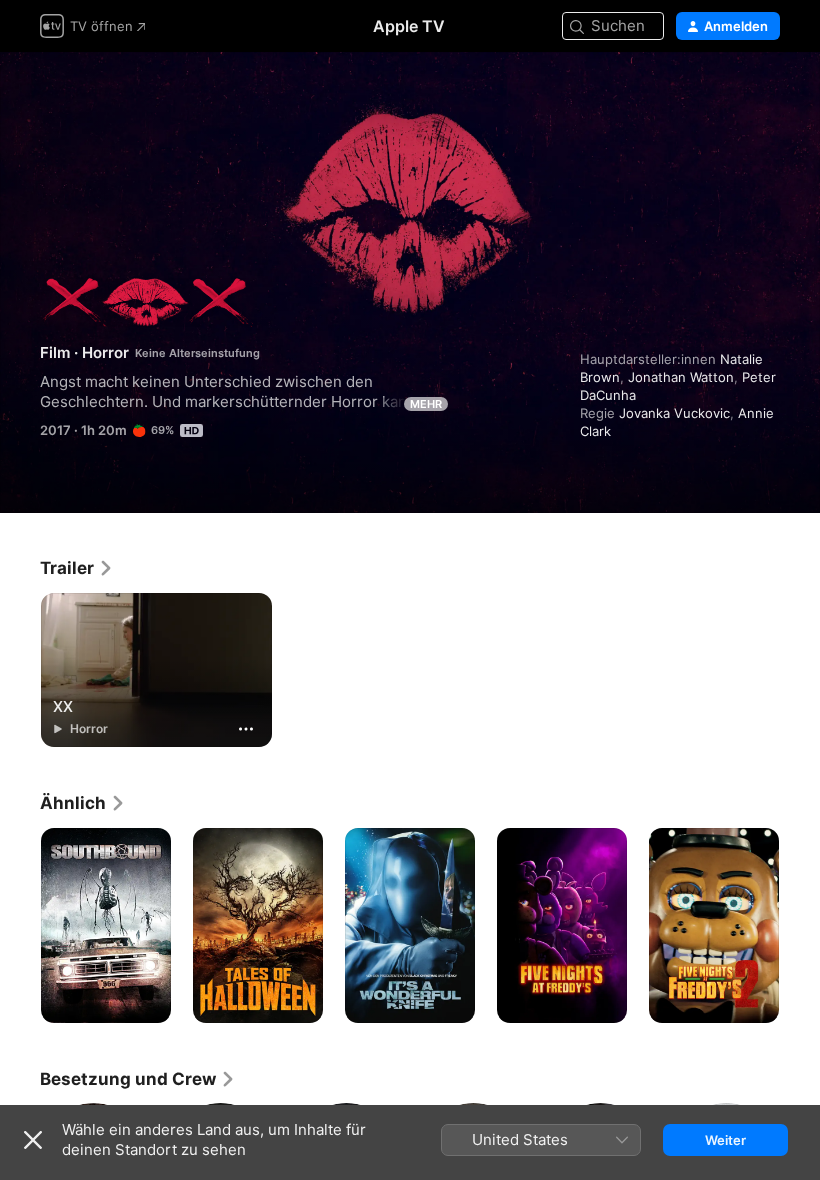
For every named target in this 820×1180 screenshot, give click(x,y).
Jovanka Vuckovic (674, 413)
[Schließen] (33, 1140)
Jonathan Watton (681, 377)
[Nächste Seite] (800, 926)
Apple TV (409, 26)
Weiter (725, 1140)
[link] (77, 568)
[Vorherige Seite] (20, 926)
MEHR (426, 404)
